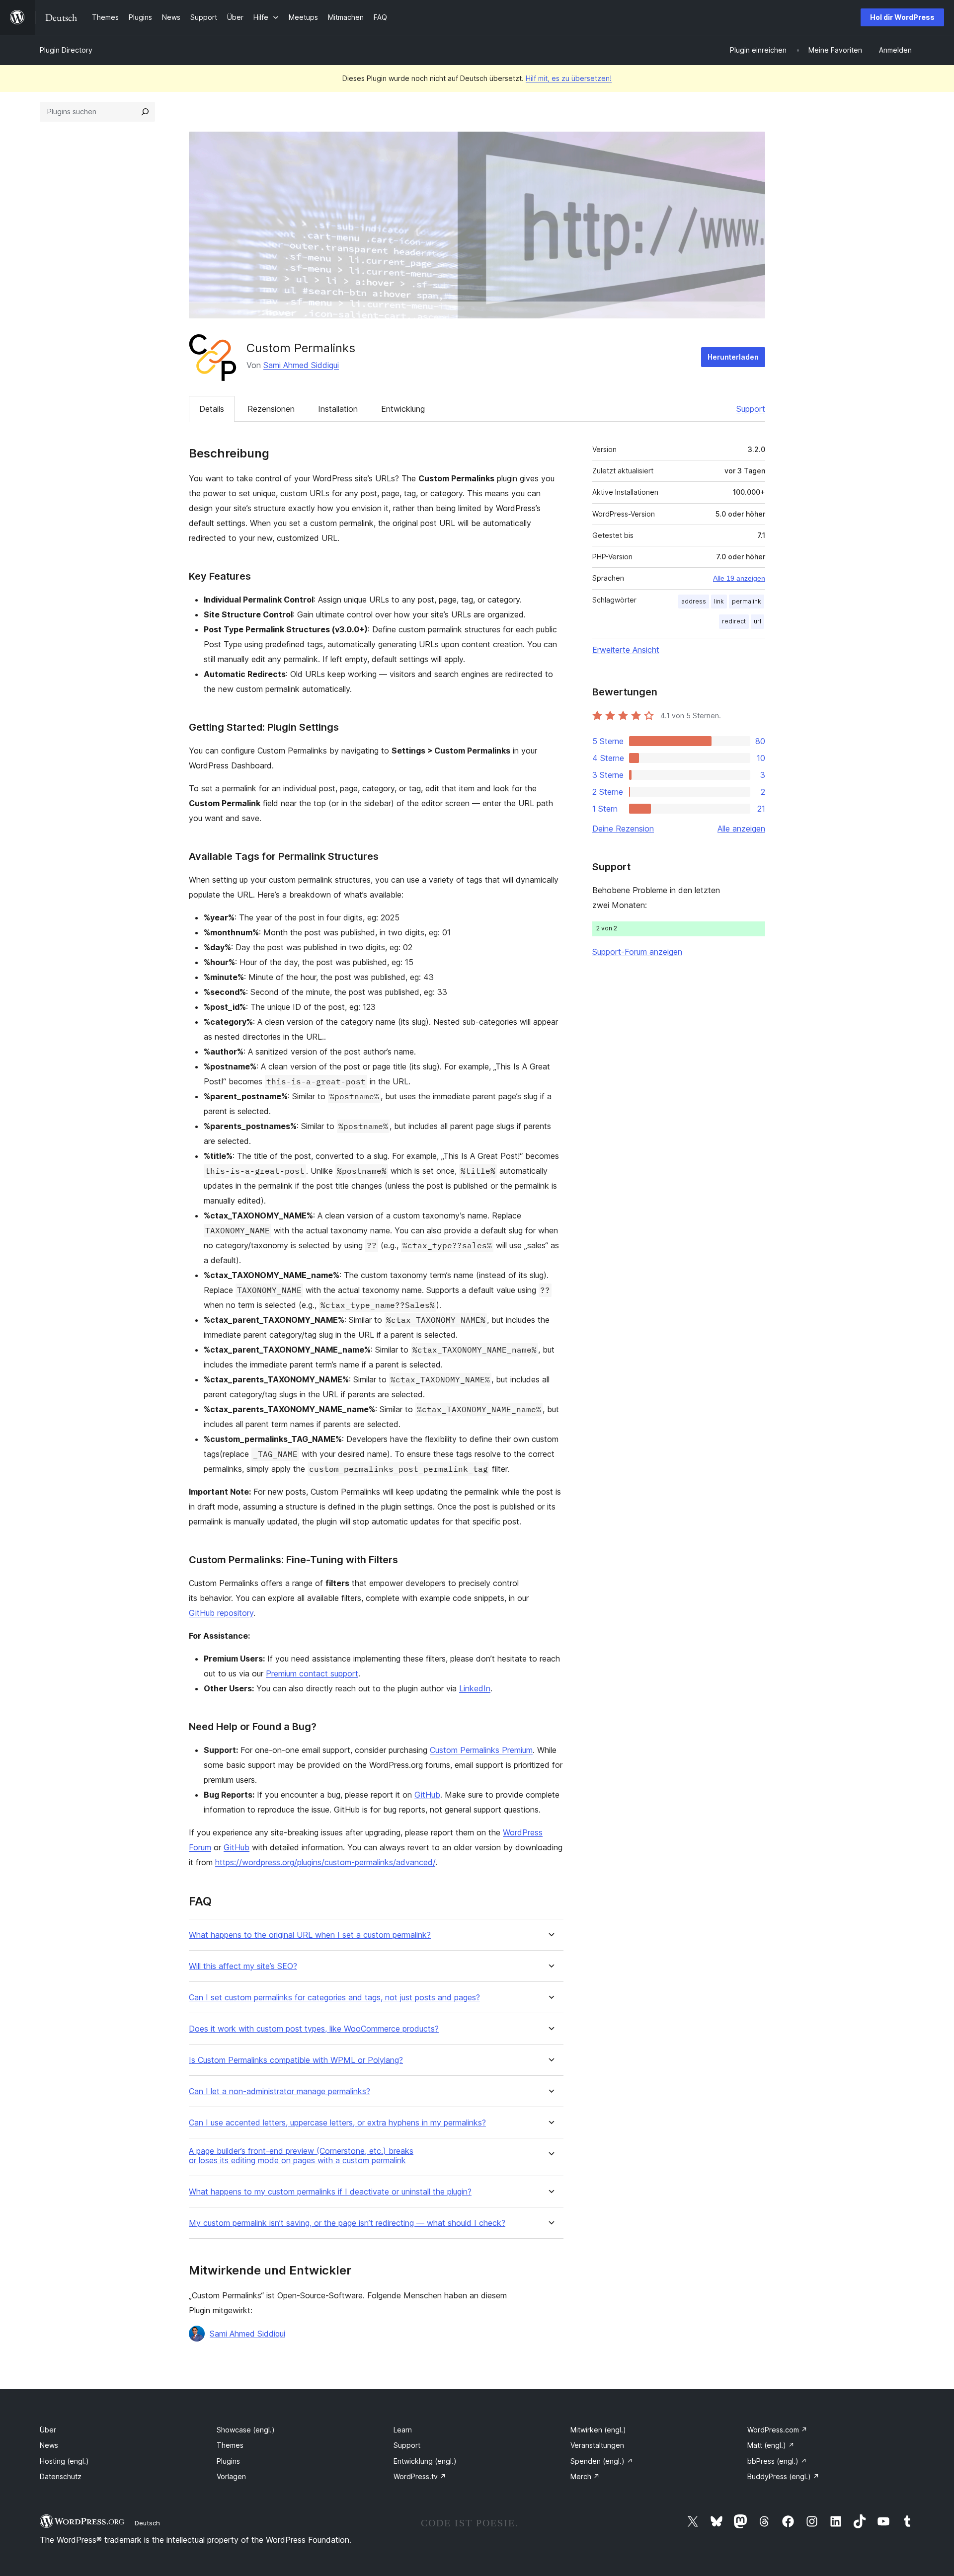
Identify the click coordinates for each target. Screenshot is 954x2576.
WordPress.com (777, 2430)
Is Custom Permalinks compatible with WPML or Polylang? (296, 2060)
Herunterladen (733, 357)
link (719, 601)
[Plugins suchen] (145, 112)
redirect (734, 621)
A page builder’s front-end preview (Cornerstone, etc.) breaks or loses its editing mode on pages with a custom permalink (301, 2156)
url (757, 621)
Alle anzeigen (741, 829)
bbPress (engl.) (777, 2461)
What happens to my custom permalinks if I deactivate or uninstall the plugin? (330, 2192)
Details (212, 409)
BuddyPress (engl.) (783, 2476)
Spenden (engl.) (602, 2461)
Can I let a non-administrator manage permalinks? (279, 2091)
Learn (403, 2430)
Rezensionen (271, 409)
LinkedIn (475, 1688)
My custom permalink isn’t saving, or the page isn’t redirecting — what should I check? (347, 2223)
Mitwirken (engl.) (598, 2430)
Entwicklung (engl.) (425, 2461)
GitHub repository (221, 1613)
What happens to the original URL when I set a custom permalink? (310, 1935)
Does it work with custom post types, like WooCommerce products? (314, 2029)
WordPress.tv (420, 2476)
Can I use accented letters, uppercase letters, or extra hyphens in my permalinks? (337, 2123)
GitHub (427, 1795)
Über (48, 2430)
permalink (747, 601)
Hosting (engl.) (64, 2461)
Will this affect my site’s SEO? (243, 1966)
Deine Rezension (623, 829)
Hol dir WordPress (902, 17)
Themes (230, 2445)
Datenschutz (61, 2476)
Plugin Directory (66, 50)
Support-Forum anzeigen (637, 952)
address (694, 601)
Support (751, 409)
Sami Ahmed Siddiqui (301, 365)
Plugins (228, 2461)
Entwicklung (403, 409)
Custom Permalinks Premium (481, 1750)
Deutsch (147, 2523)
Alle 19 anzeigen (739, 578)
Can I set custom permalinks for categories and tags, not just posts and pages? (334, 1998)
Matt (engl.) (771, 2445)
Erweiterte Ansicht (626, 650)
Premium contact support (312, 1673)
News (49, 2445)
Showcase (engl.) (246, 2430)
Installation (338, 409)
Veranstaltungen (597, 2445)
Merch (585, 2476)
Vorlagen (231, 2476)
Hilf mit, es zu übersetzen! (569, 78)
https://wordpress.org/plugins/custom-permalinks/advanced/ (325, 1862)
